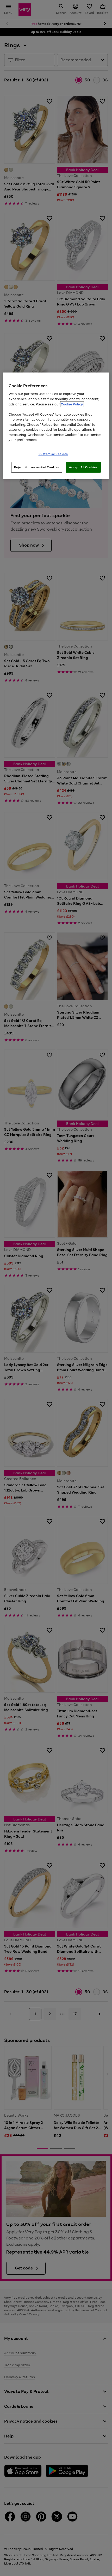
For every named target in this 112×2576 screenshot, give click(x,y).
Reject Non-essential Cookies (37, 467)
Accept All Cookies (83, 467)
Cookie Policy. (72, 404)
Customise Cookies (53, 454)
